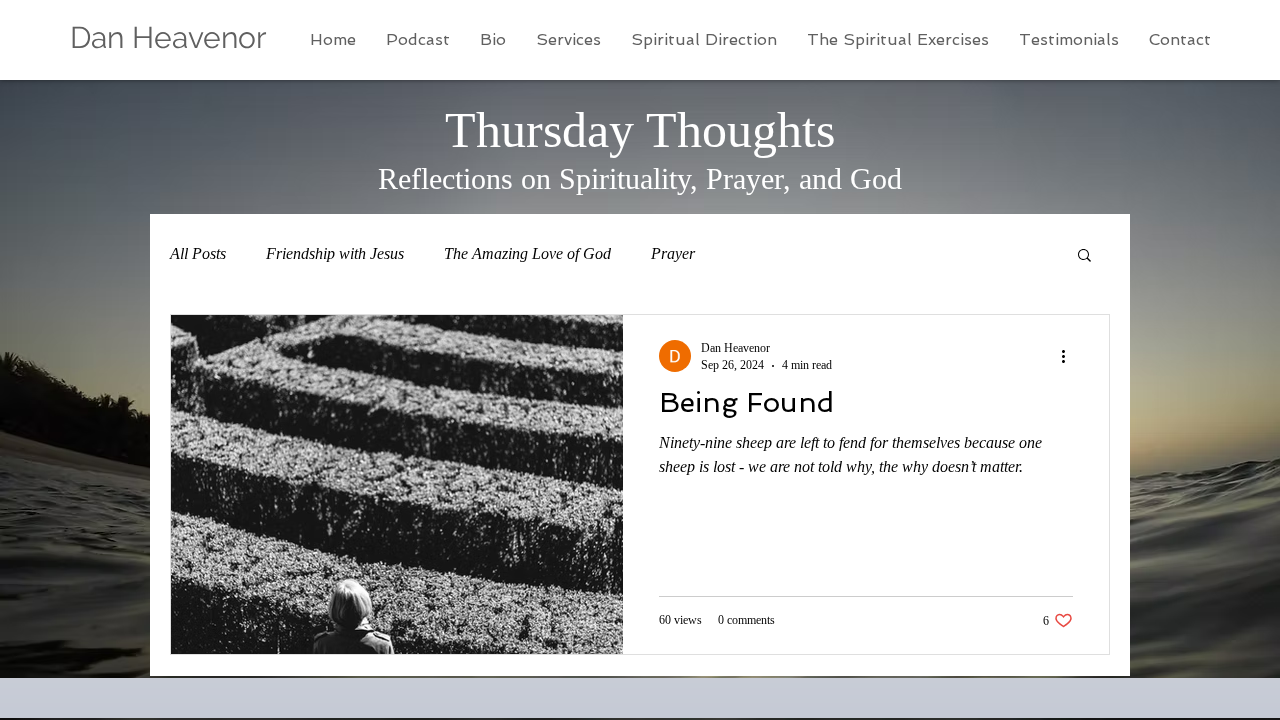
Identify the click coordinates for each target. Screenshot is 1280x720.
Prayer (673, 253)
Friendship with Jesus (335, 253)
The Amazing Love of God (527, 253)
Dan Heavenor (168, 37)
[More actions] (1070, 356)
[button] (1084, 256)
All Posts (198, 253)
